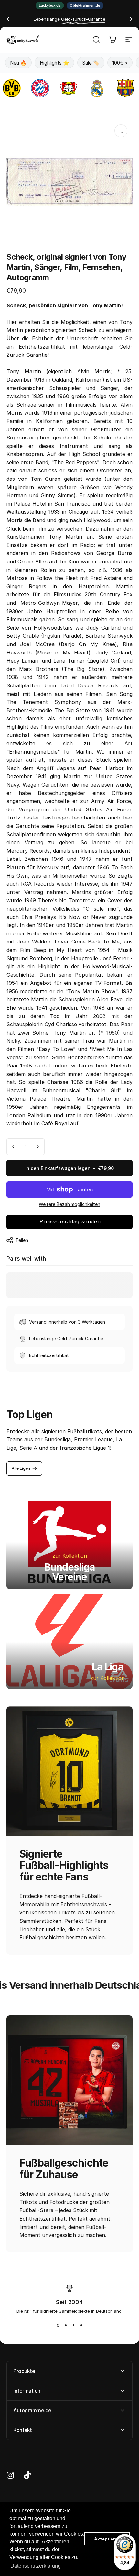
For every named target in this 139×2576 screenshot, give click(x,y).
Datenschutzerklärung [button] (36, 2566)
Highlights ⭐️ (54, 63)
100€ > (120, 63)
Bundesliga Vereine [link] (70, 1572)
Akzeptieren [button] (107, 2539)
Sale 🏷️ (91, 63)
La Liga (107, 1667)
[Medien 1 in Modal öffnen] (121, 131)
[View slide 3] (73, 2325)
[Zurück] (9, 19)
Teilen (22, 1240)
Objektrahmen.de (85, 5)
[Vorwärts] (130, 19)
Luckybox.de (50, 5)
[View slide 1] (58, 2325)
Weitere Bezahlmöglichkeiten (69, 1204)
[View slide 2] (66, 2325)
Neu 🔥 (18, 63)
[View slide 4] (81, 2325)
